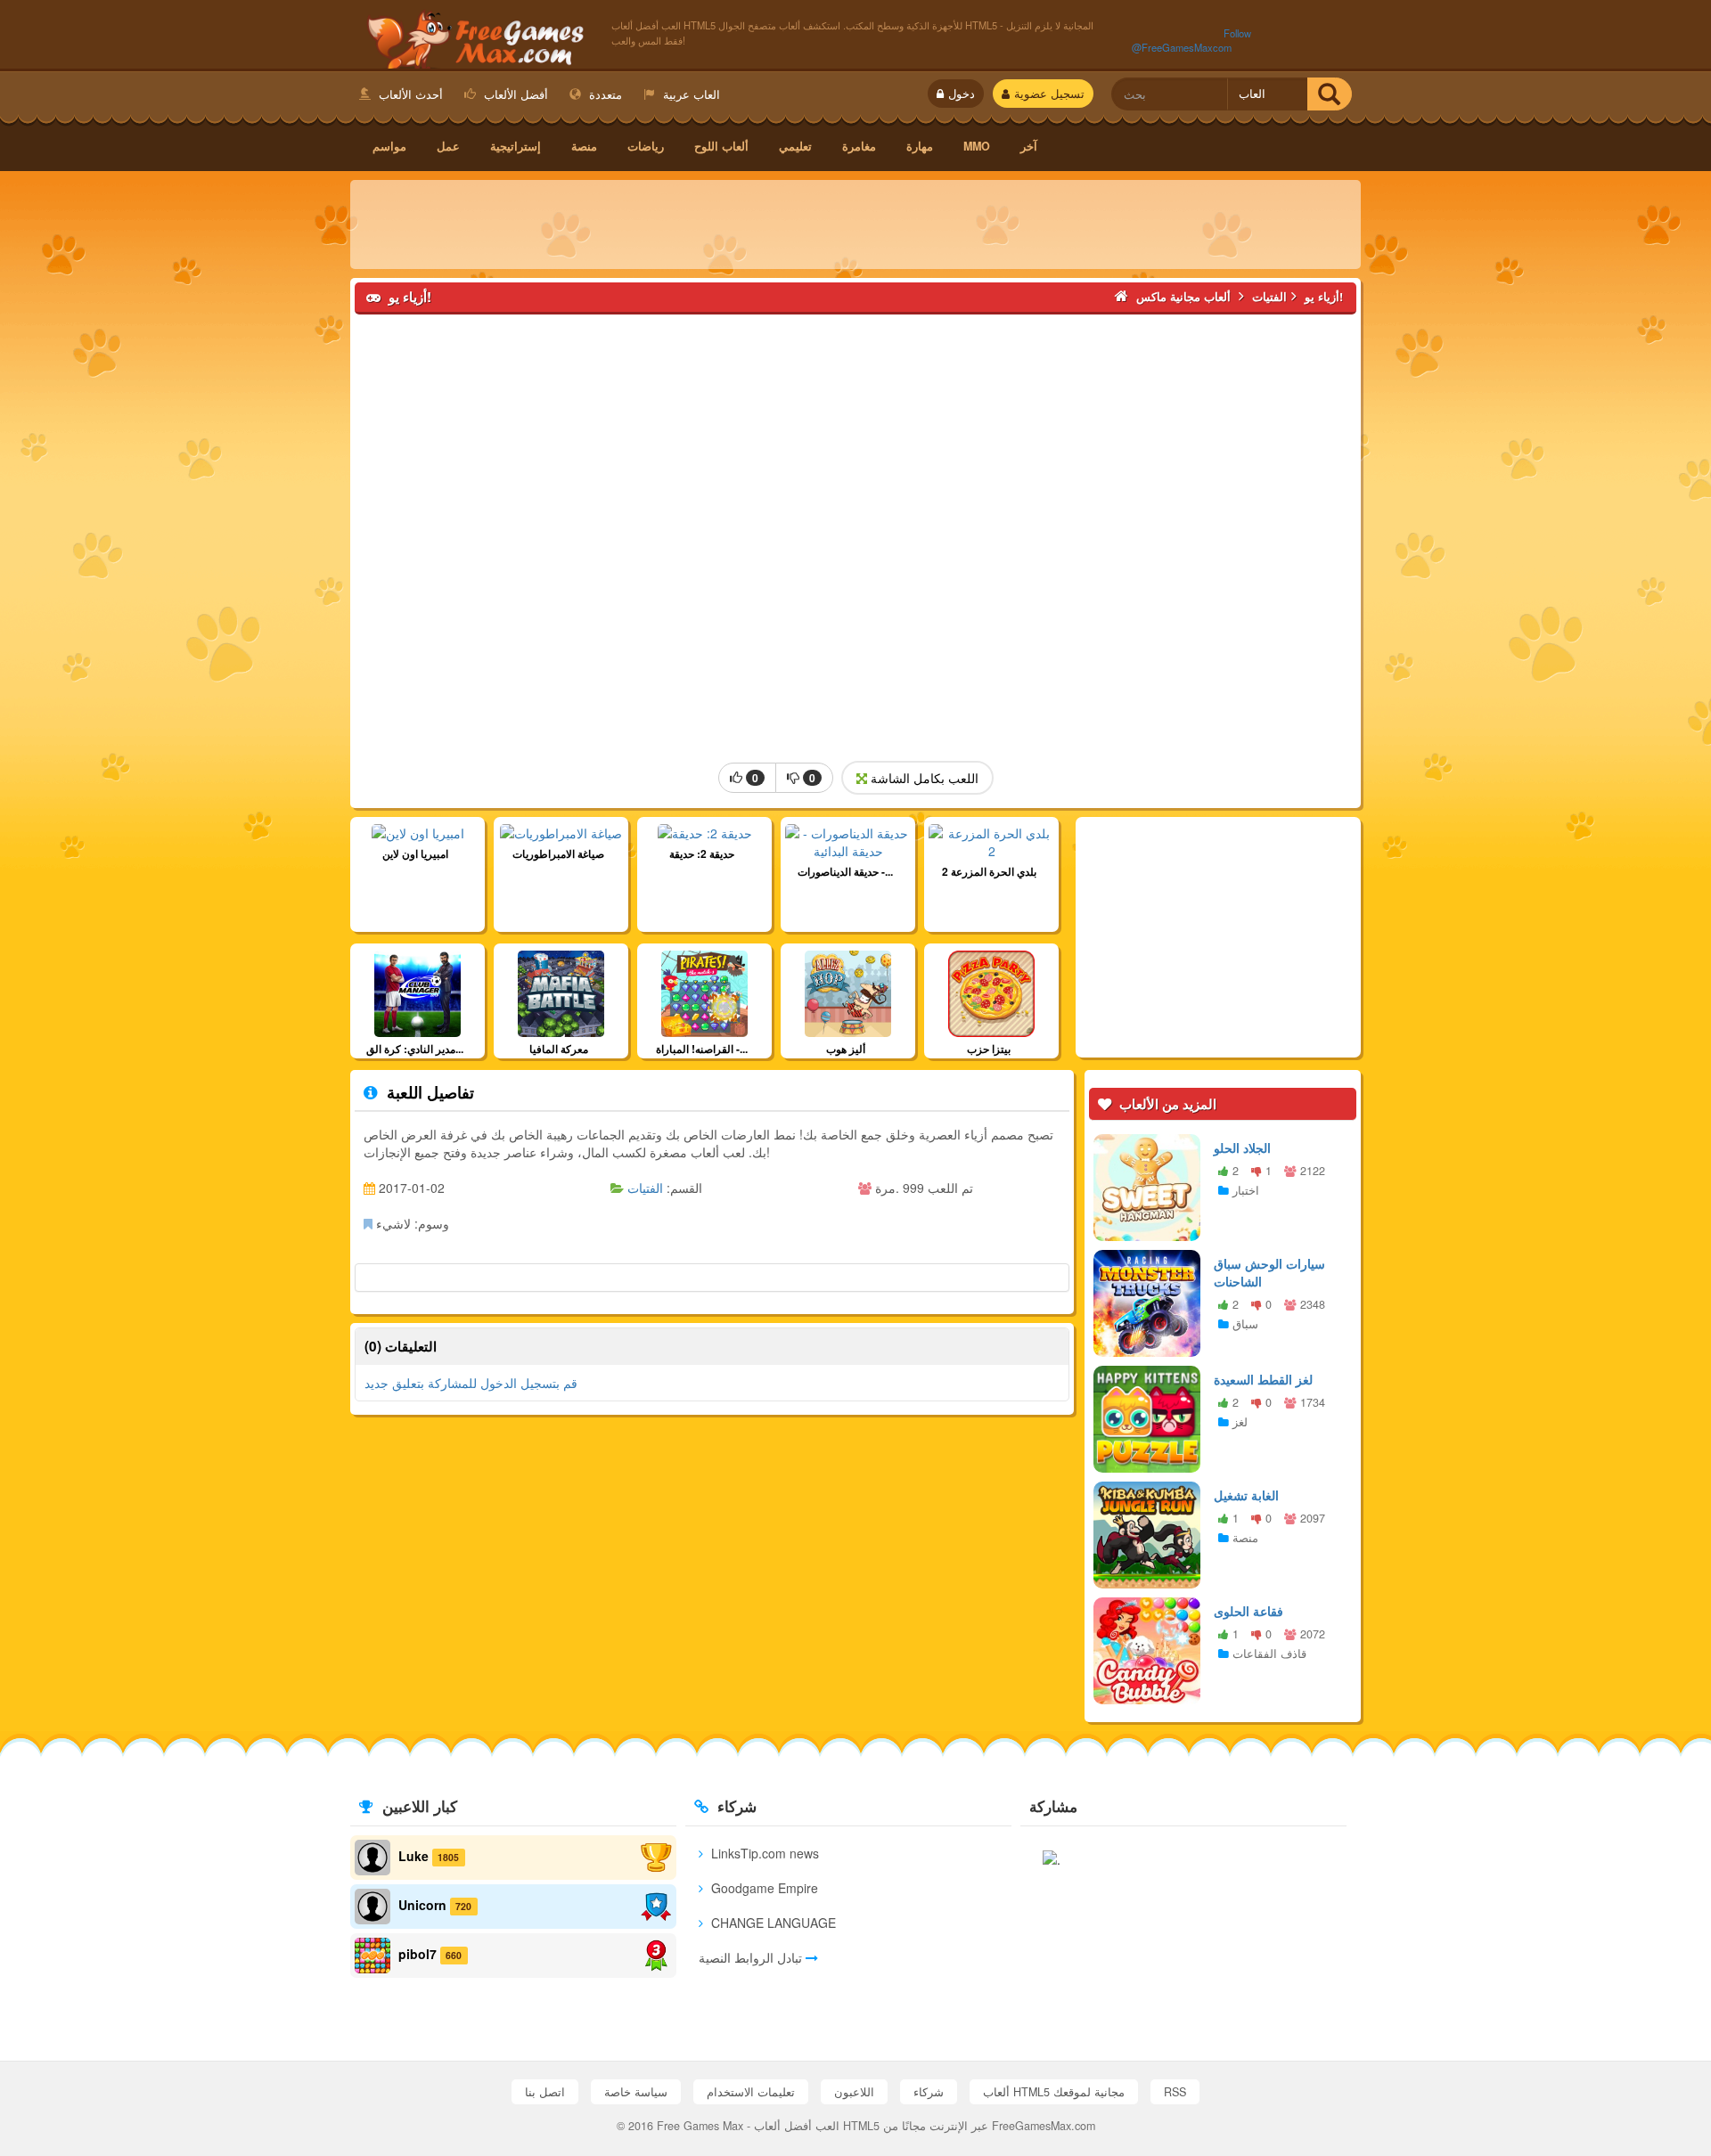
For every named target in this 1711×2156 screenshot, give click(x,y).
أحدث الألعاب (409, 94)
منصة (584, 146)
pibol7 (418, 1954)
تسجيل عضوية (1049, 94)
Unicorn (422, 1905)
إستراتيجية (516, 146)
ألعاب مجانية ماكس (472, 37)
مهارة (920, 146)
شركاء (929, 2092)
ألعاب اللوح (721, 146)
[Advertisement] (855, 225)
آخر (1029, 146)
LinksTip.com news (763, 1853)
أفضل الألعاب (514, 94)
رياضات (646, 146)
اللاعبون (854, 2092)
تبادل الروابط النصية (752, 1957)
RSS (1175, 2092)
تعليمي (795, 146)
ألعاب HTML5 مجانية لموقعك (1054, 2092)
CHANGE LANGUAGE (772, 1923)
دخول (962, 94)
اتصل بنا (545, 2092)
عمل (448, 146)
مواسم (389, 146)
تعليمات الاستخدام (751, 2092)
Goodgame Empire (763, 1888)
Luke (413, 1856)
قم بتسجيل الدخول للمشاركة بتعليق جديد (471, 1411)
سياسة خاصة (636, 2092)
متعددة (604, 94)
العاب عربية (690, 94)
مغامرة (859, 146)
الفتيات (645, 1188)
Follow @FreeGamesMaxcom (1191, 40)
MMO (977, 146)
